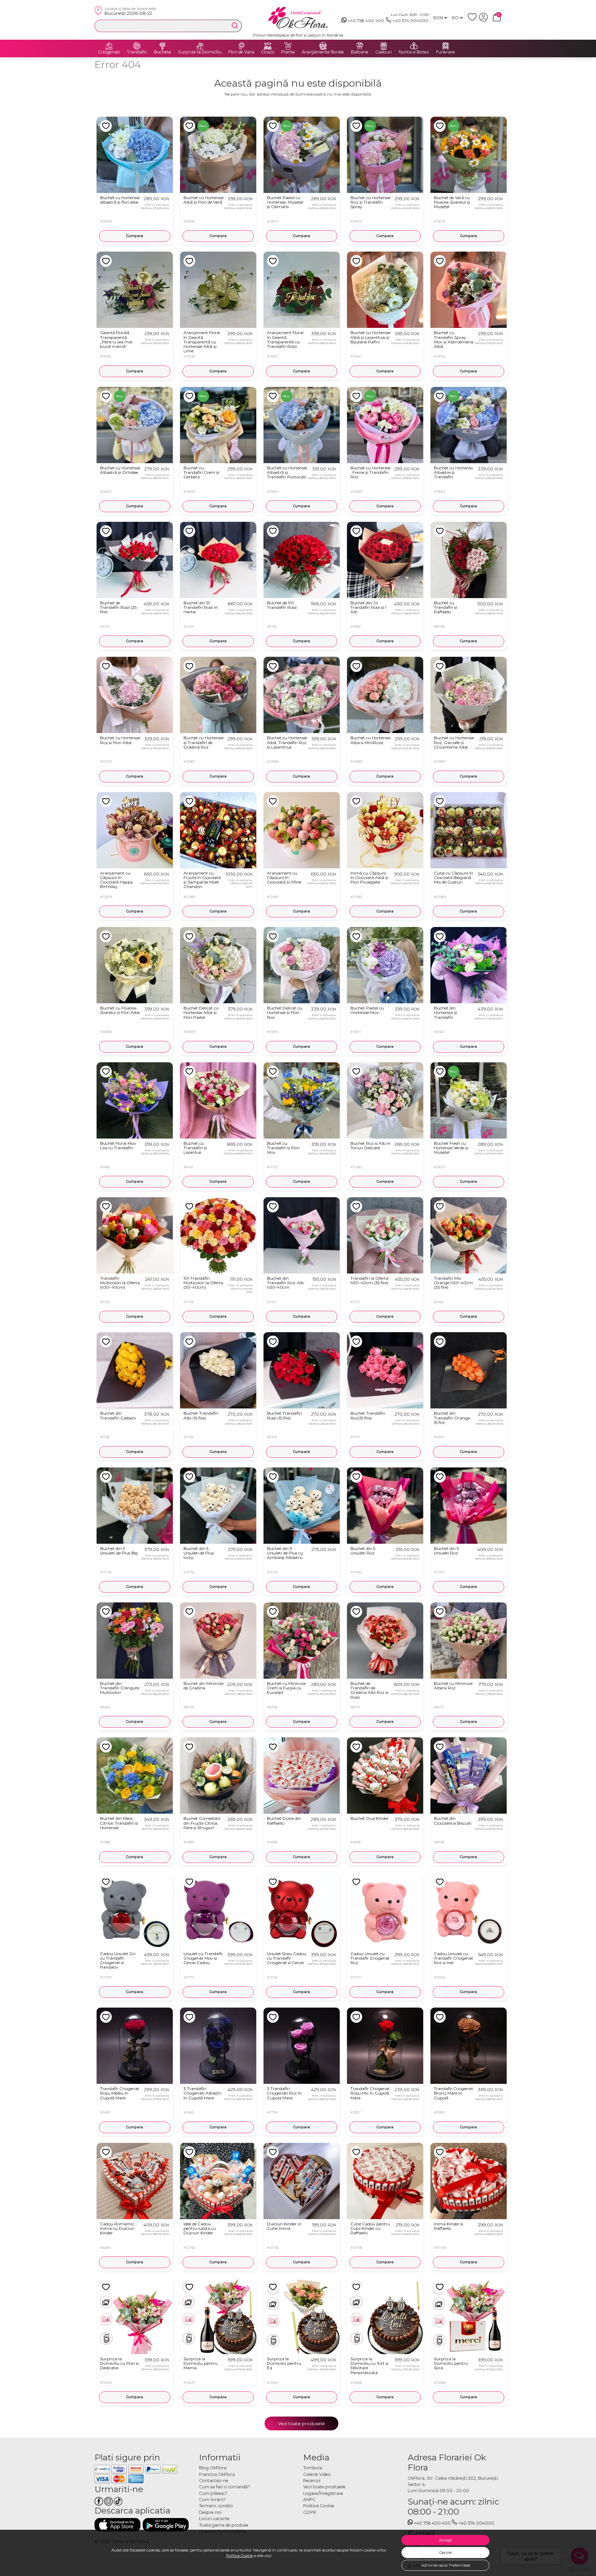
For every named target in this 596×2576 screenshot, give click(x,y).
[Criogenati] (109, 46)
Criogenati (109, 52)
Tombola (313, 2468)
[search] (235, 26)
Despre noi (210, 2512)
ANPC (309, 2500)
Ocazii (268, 52)
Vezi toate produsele (301, 2423)
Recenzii (312, 2481)
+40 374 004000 (410, 21)
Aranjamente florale (323, 52)
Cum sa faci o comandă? (225, 2487)
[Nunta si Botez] (414, 46)
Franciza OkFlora (217, 2474)
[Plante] (288, 46)
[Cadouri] (384, 46)
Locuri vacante (214, 2519)
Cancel (446, 2553)
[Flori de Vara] (241, 46)
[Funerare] (446, 46)
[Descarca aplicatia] (117, 2525)
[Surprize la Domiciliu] (200, 46)
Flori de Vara (241, 52)
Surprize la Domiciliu (200, 52)
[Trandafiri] (137, 46)
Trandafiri (137, 52)
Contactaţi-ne (214, 2481)
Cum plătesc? (213, 2493)
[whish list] (473, 20)
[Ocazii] (268, 46)
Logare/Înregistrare (323, 2493)
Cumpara (135, 236)
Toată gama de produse (224, 2525)
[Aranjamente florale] (323, 46)
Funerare (445, 52)
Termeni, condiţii (216, 2506)
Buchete (162, 52)
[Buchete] (162, 46)
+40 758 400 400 (366, 21)
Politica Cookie (240, 2556)
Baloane (360, 52)
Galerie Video (317, 2474)
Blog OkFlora (213, 2468)
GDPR (310, 2512)
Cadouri (384, 52)
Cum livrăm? (212, 2500)
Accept (445, 2540)
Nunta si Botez (414, 52)
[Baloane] (360, 46)
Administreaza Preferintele (446, 2565)
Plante (288, 52)
